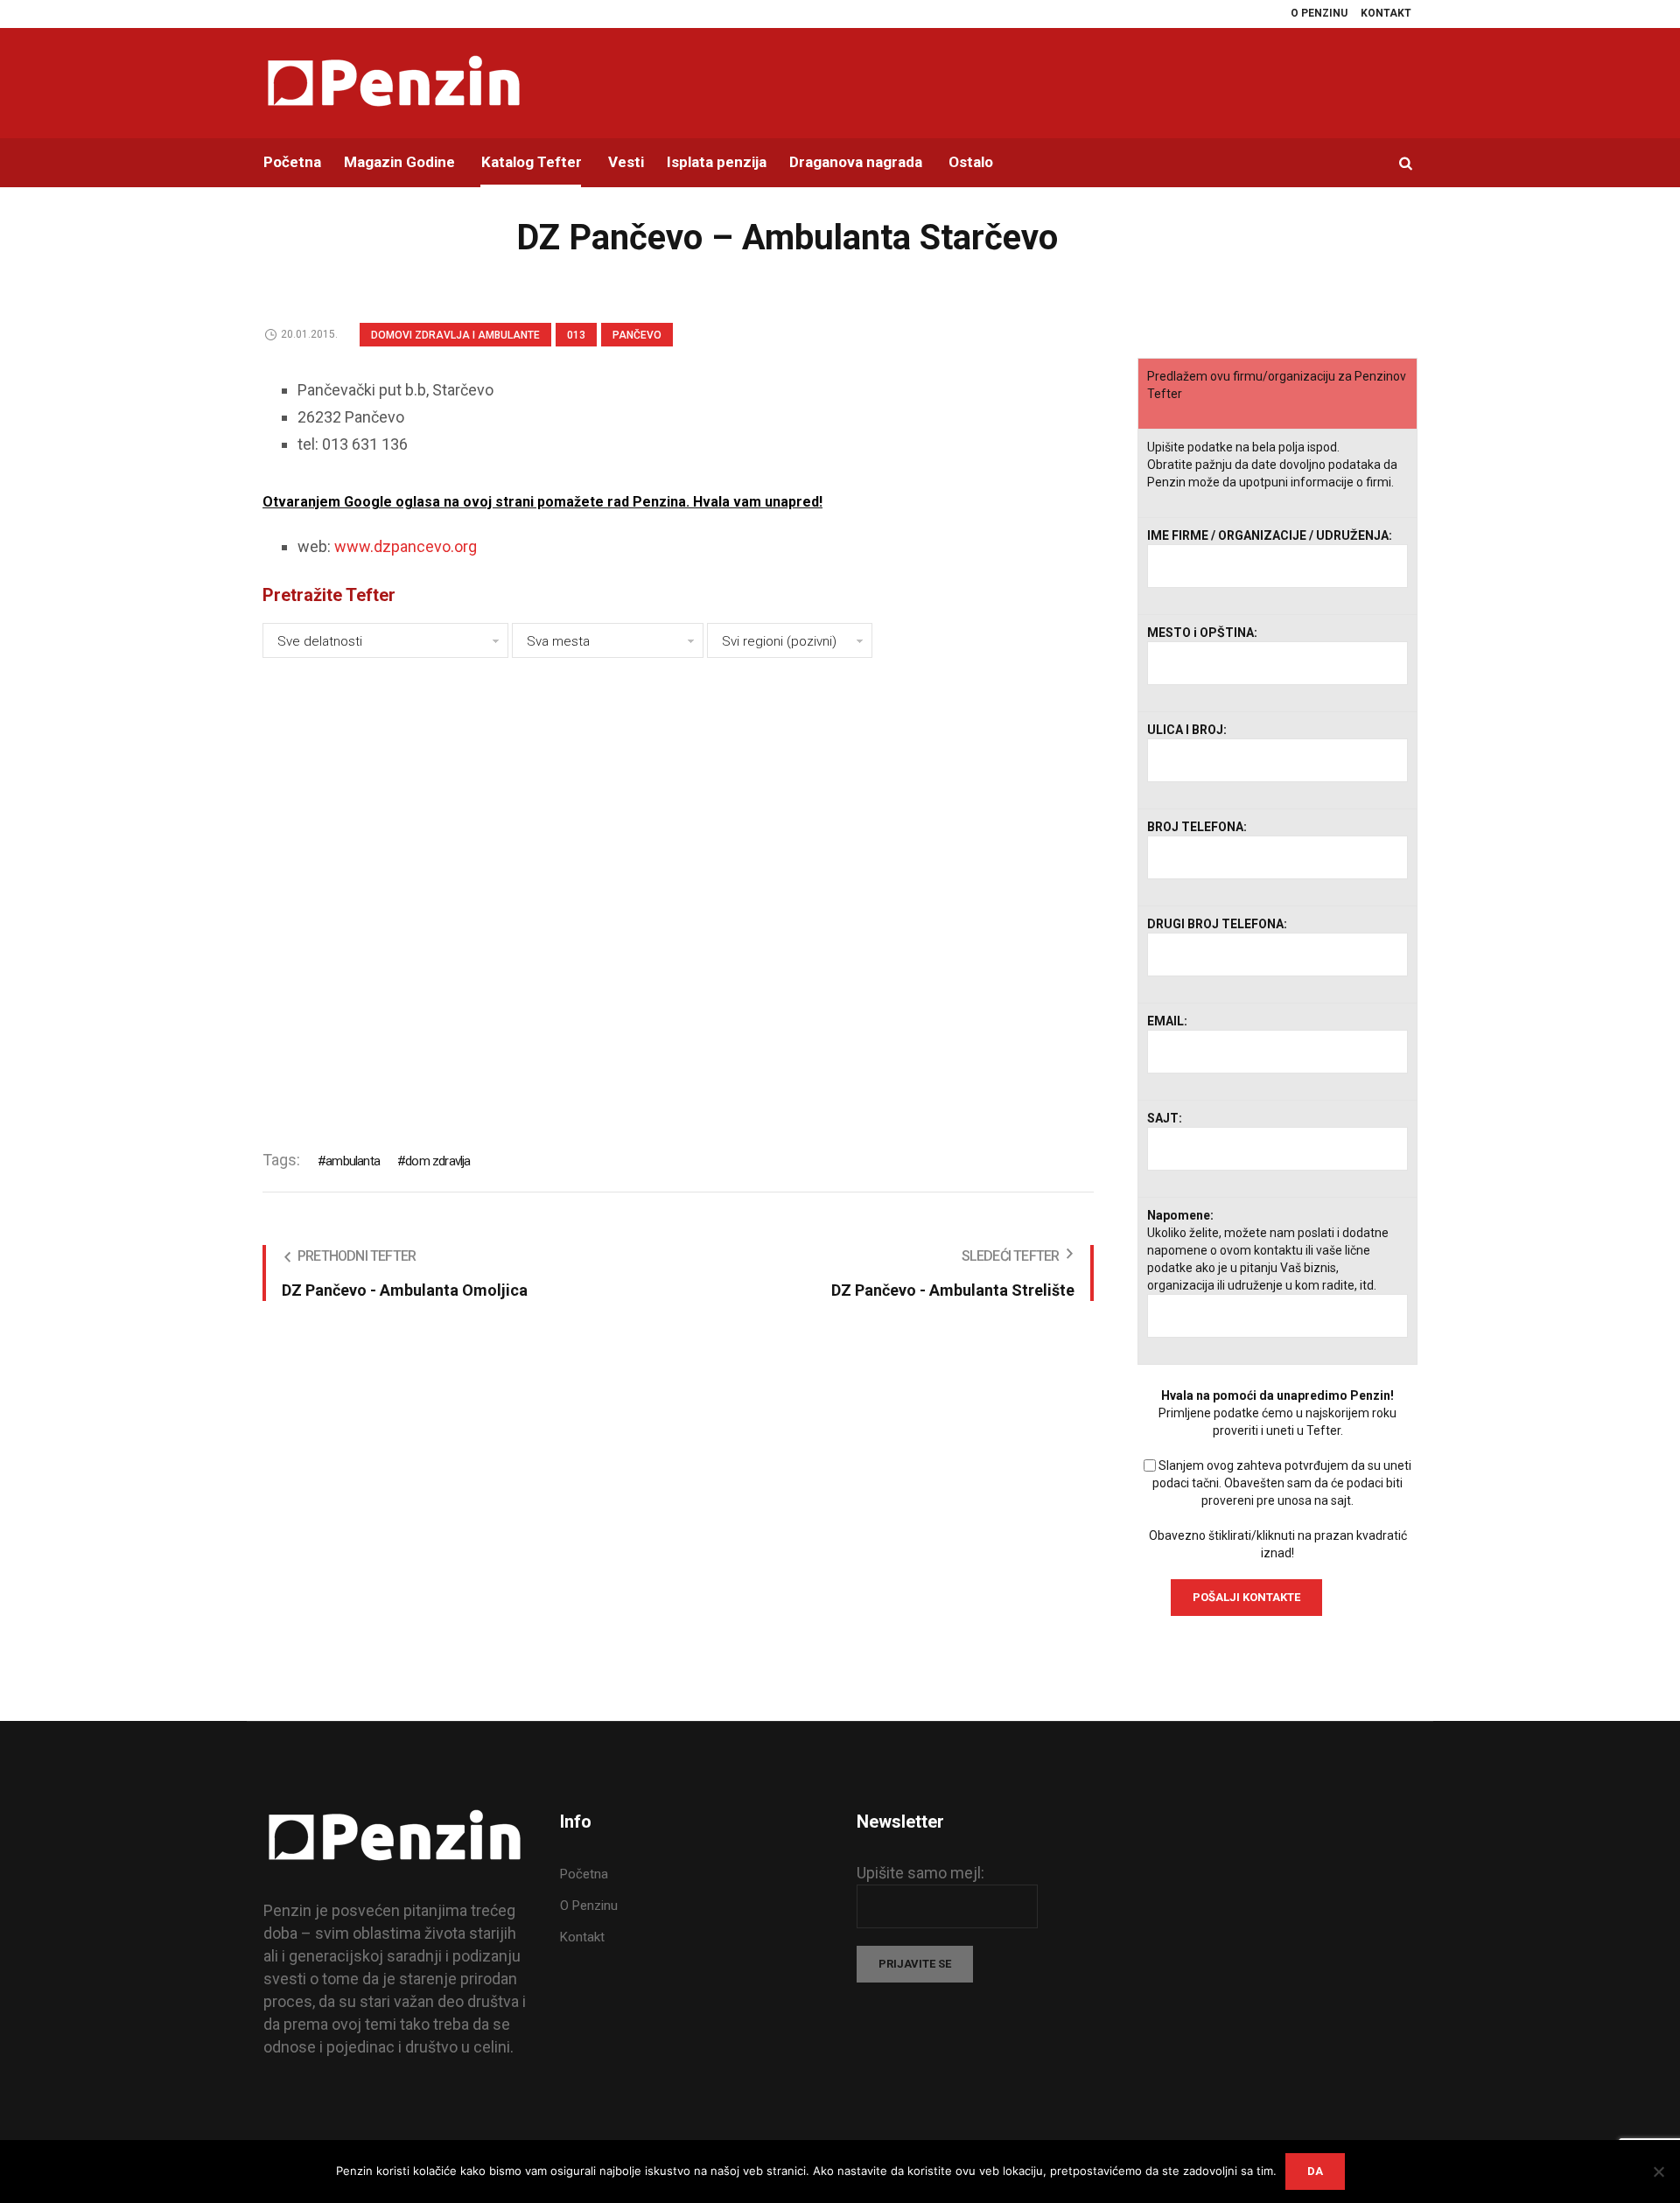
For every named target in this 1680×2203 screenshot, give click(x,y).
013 (576, 335)
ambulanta (353, 1161)
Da (1315, 2171)
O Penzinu (589, 1906)
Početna (584, 1874)
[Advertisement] (678, 892)
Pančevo (637, 335)
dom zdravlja (437, 1161)
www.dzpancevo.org (406, 546)
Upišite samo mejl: (920, 1873)
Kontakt (582, 1937)
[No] (1658, 2172)
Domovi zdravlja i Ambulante (455, 335)
